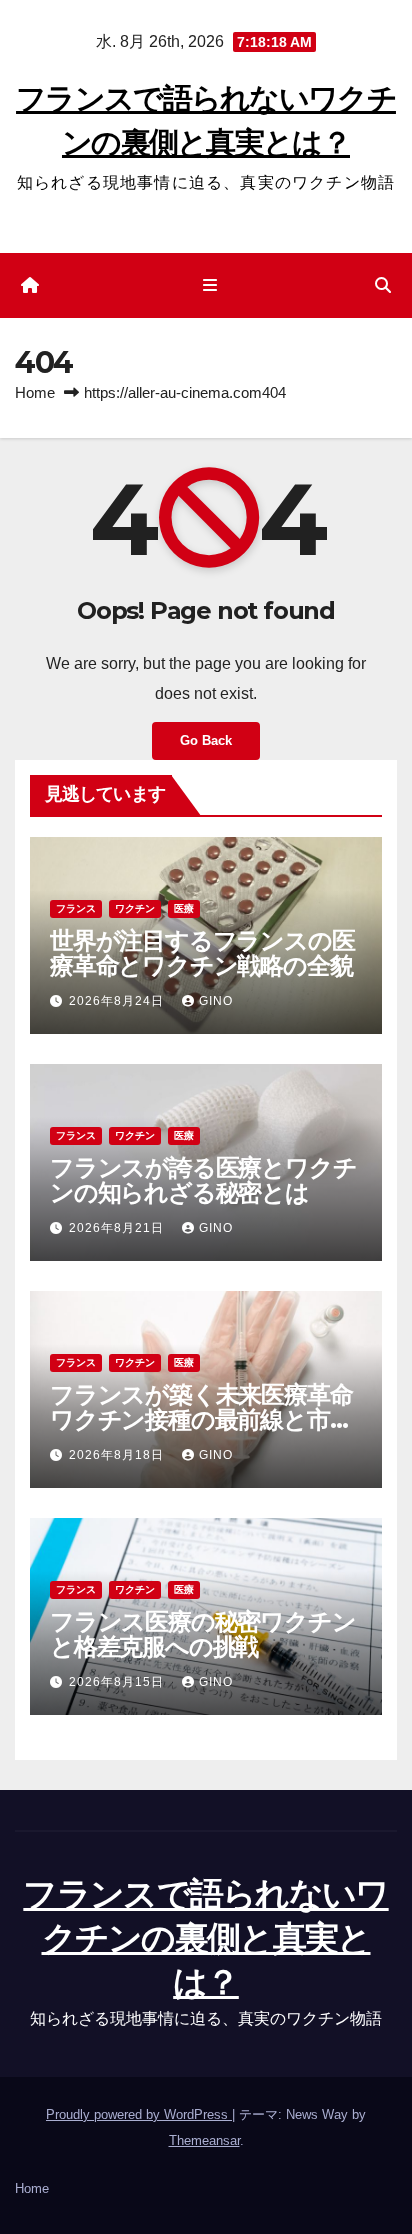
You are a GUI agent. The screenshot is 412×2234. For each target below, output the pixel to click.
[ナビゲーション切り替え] (209, 286)
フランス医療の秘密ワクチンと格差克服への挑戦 (202, 1634)
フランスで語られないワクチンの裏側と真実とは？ (205, 1938)
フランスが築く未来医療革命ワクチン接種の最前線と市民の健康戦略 (201, 1419)
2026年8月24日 (118, 1001)
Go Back (206, 740)
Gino (216, 1001)
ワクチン (135, 908)
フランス (76, 908)
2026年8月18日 (118, 1455)
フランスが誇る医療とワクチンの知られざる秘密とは (203, 1180)
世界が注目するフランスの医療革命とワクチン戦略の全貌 (202, 953)
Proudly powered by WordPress (139, 2114)
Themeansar (204, 2140)
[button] (383, 285)
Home (35, 392)
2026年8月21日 (118, 1228)
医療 (184, 908)
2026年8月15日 (118, 1682)
